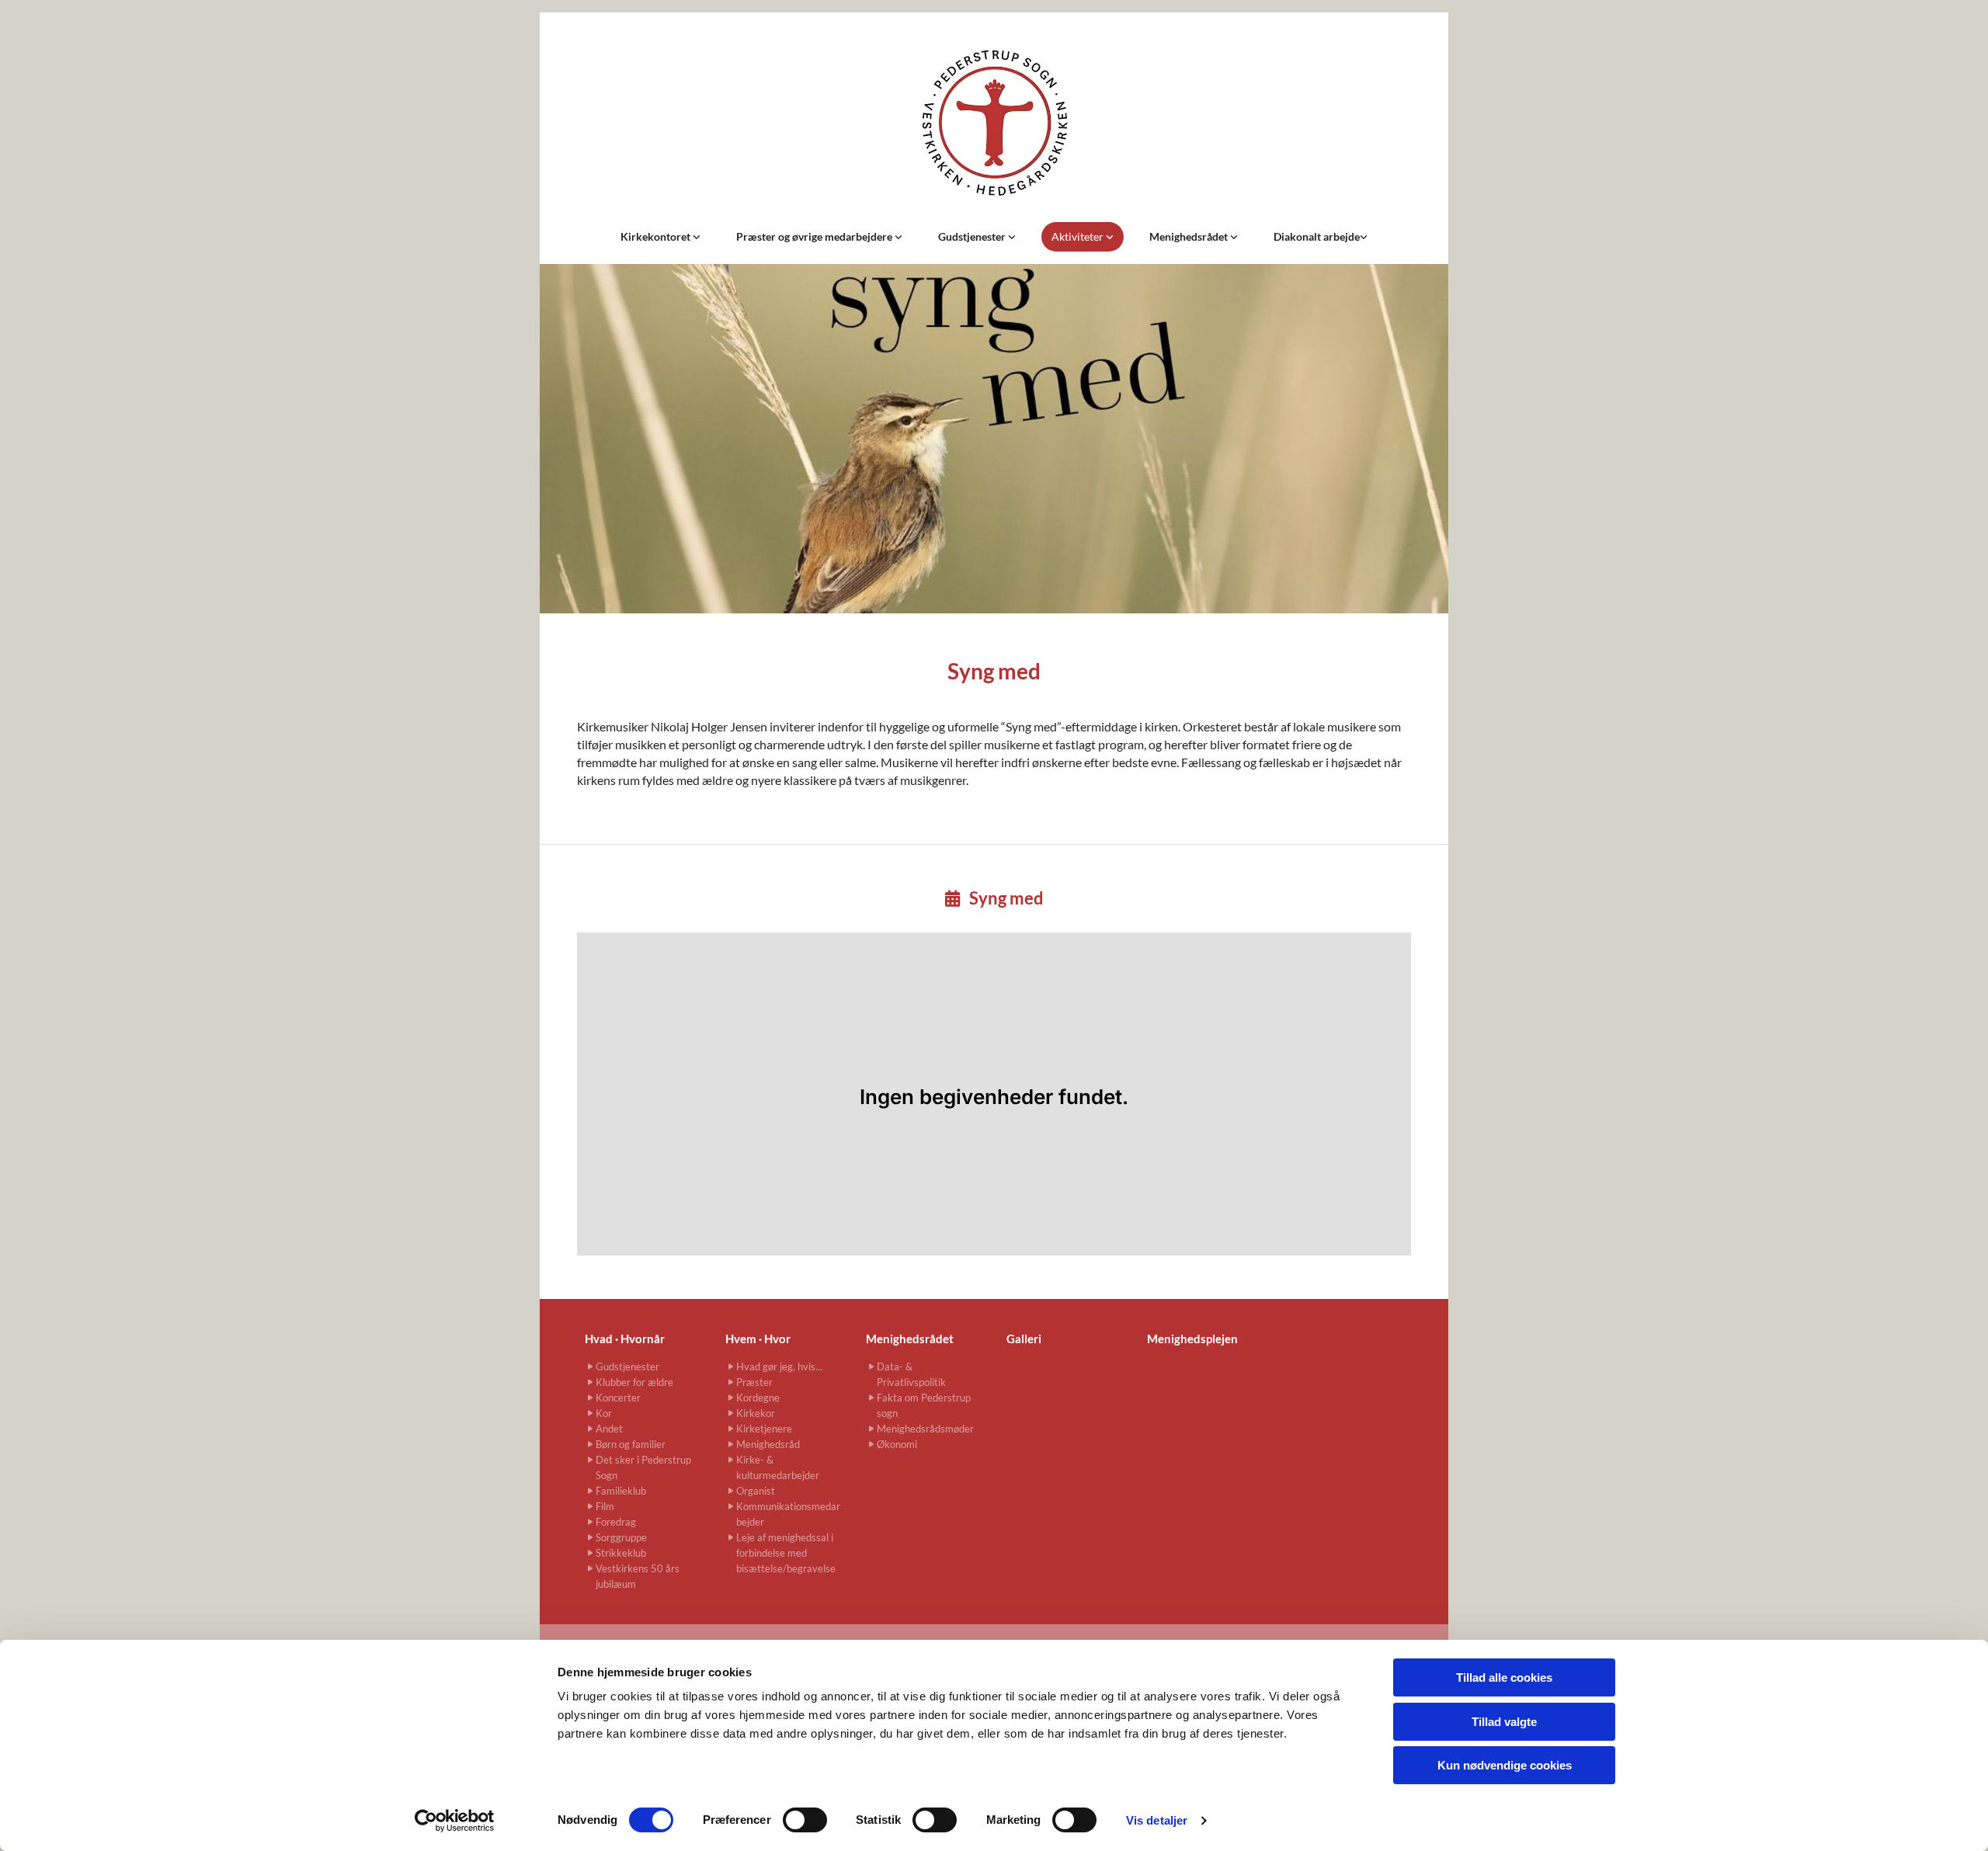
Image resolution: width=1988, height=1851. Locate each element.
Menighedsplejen (1192, 1339)
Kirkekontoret (657, 236)
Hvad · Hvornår (625, 1339)
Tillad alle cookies (1504, 1677)
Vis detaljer (1157, 1820)
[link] (660, 237)
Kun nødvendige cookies (1505, 1765)
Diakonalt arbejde (1317, 236)
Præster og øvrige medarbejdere (815, 236)
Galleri (1024, 1339)
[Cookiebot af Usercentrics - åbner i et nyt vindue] (455, 1821)
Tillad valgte (1504, 1722)
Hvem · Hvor (758, 1339)
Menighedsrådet (1190, 236)
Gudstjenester (973, 236)
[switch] (805, 1820)
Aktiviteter (1079, 236)
